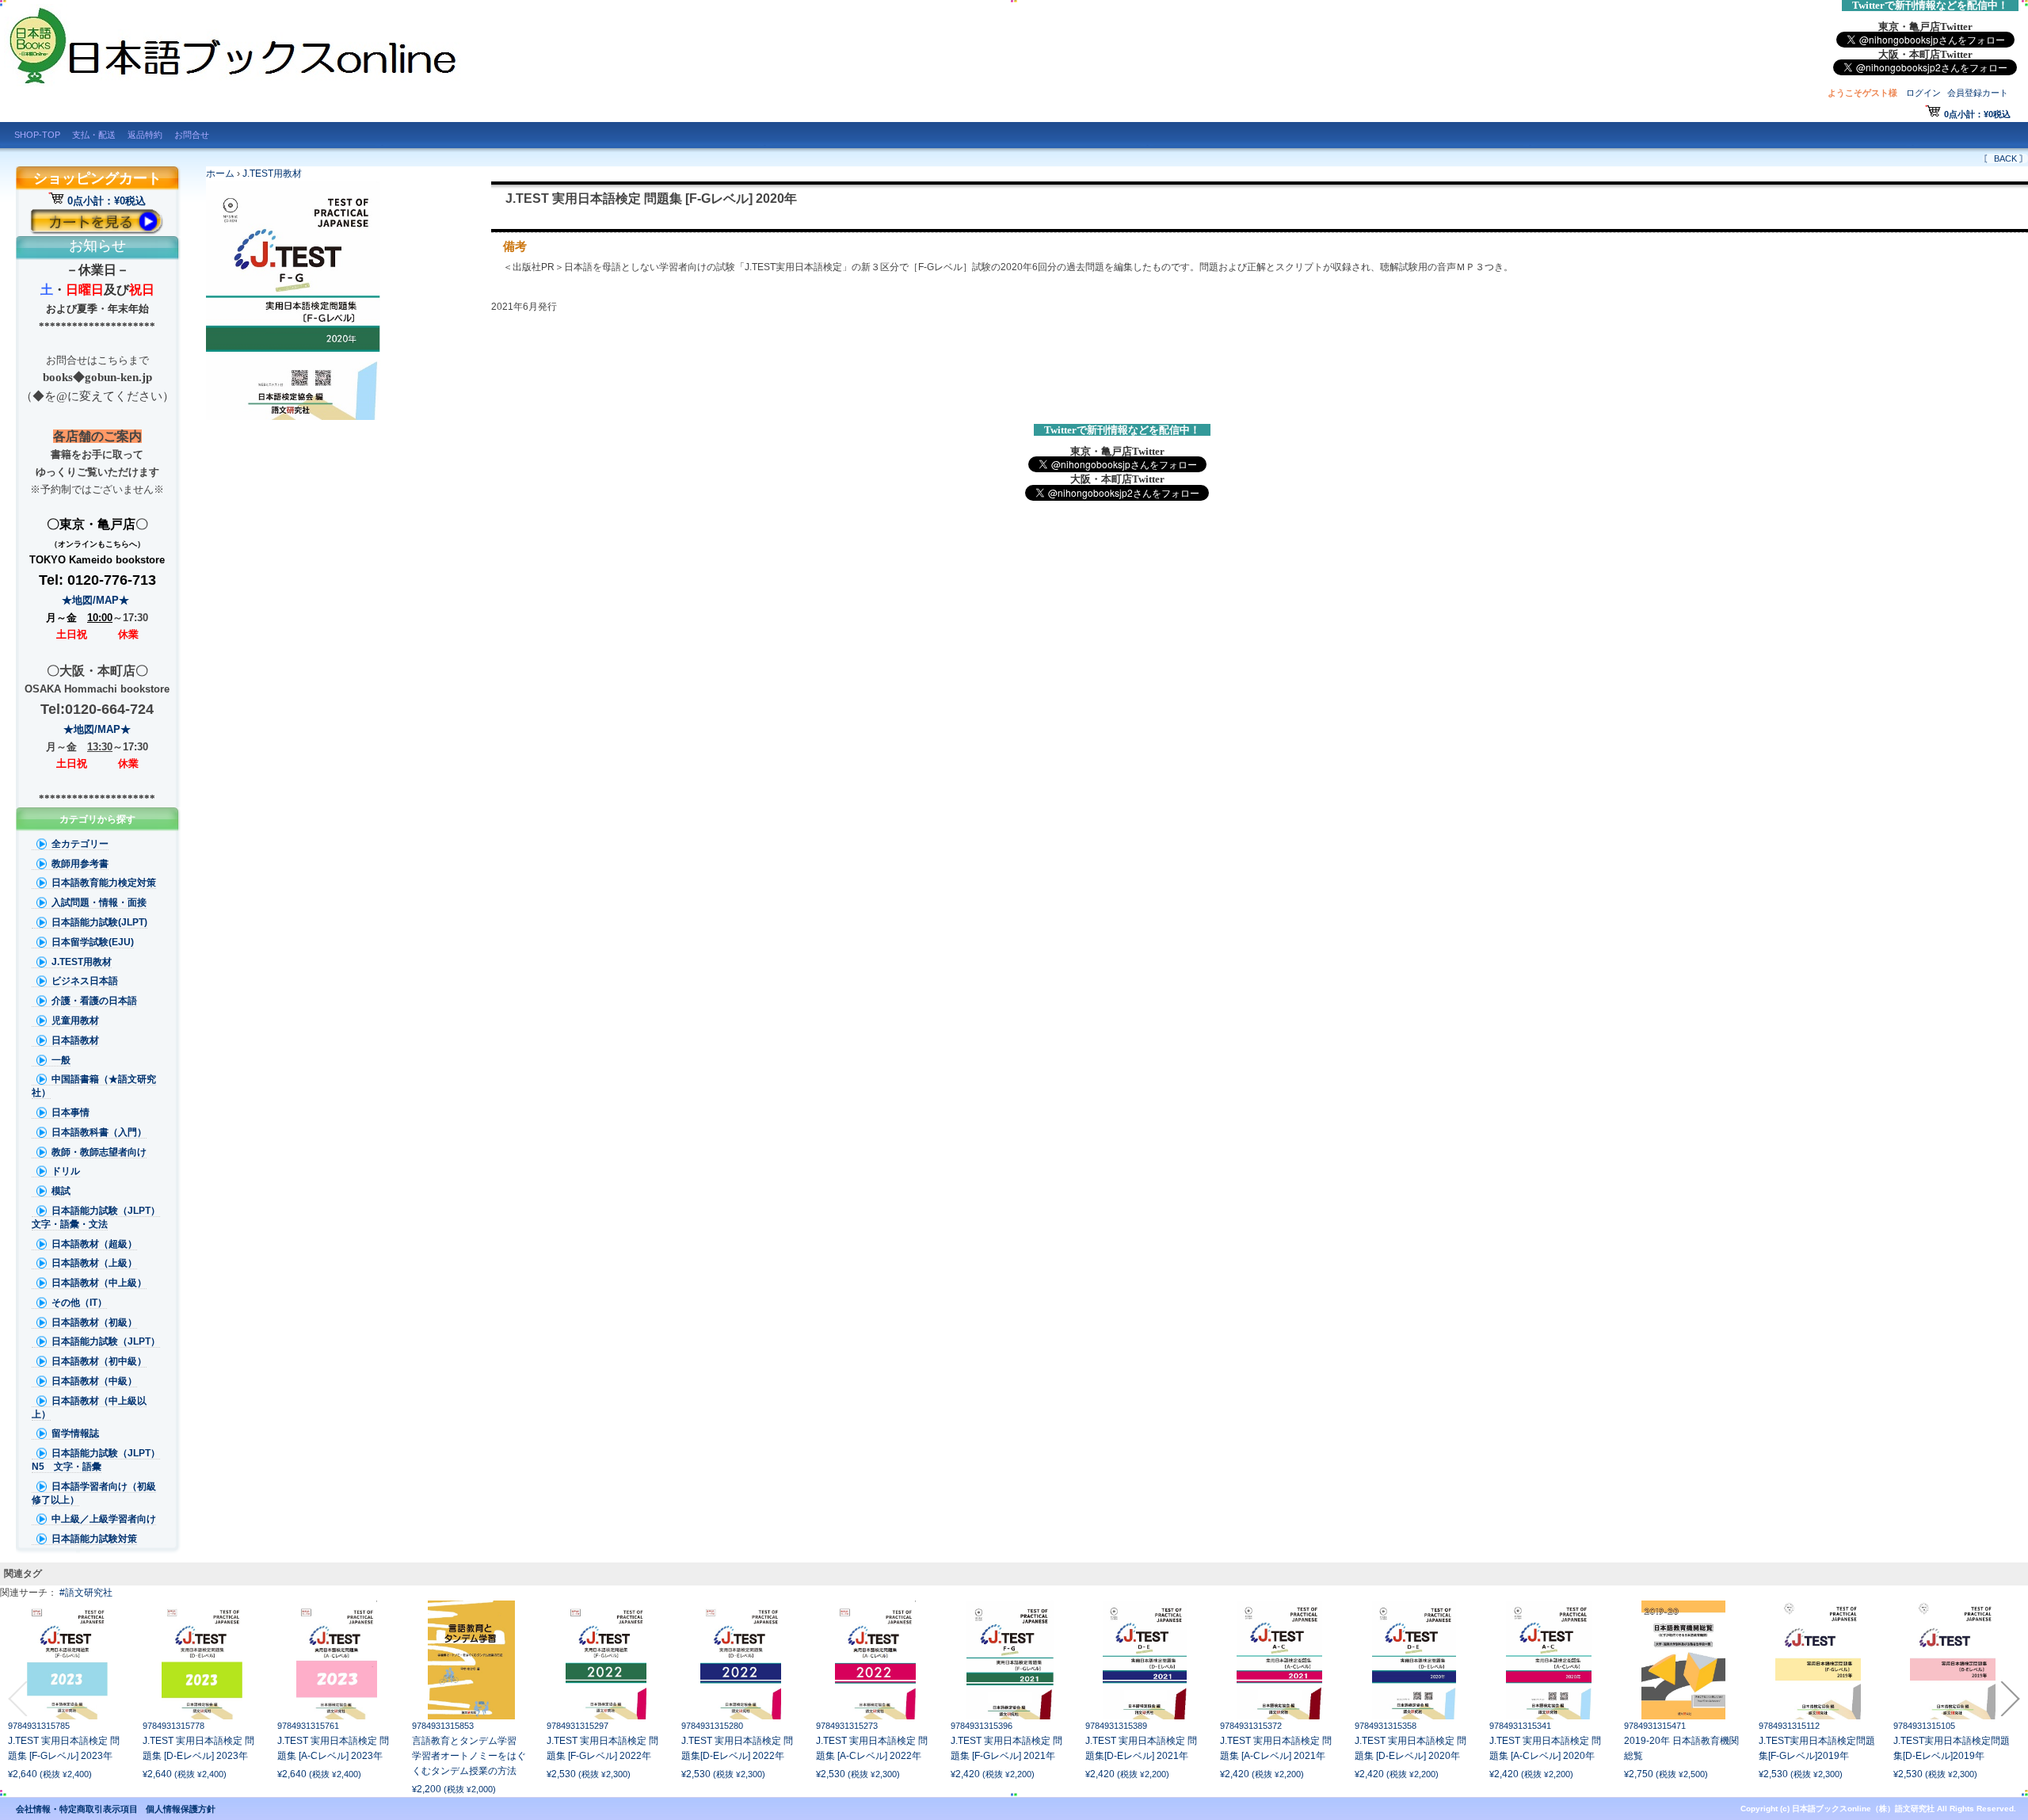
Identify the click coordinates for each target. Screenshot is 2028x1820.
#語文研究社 (86, 1593)
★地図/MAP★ (97, 600)
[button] (17, 1699)
